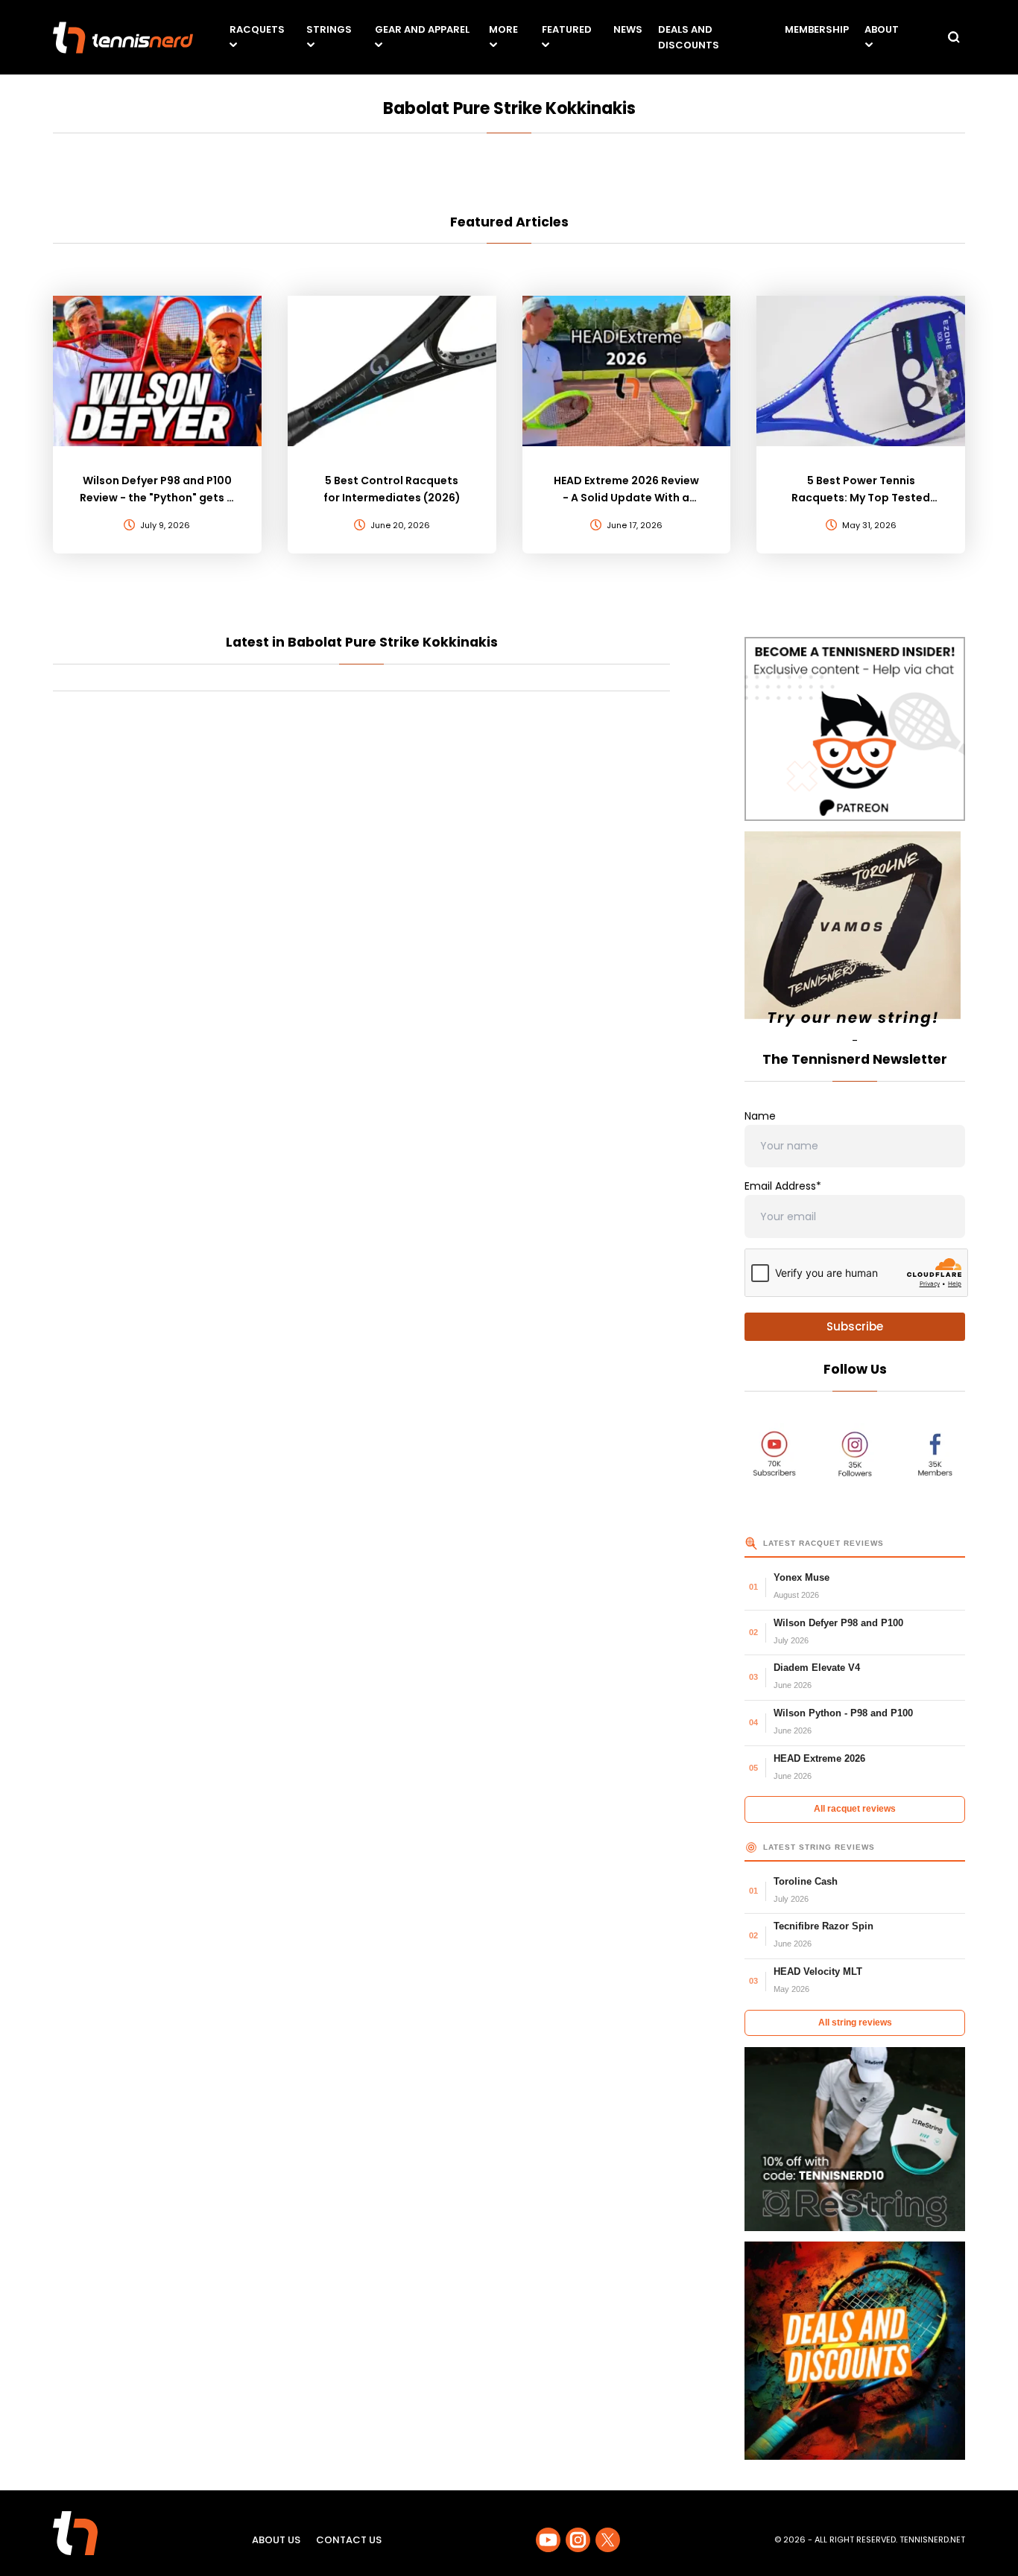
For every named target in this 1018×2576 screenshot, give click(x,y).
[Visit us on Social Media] (548, 2540)
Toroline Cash (806, 1881)
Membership (817, 29)
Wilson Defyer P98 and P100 (838, 1623)
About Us (276, 2540)
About (882, 29)
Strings (329, 29)
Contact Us (349, 2540)
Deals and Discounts (689, 37)
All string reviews (855, 2023)
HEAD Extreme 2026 (819, 1758)
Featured (567, 29)
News (628, 29)
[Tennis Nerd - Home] (123, 38)
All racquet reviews (855, 1809)
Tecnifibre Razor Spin (823, 1926)
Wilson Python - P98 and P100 (843, 1713)
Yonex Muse (802, 1577)
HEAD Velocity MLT (818, 1971)
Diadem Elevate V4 (817, 1668)
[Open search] (954, 37)
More (503, 29)
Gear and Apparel (422, 29)
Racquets (257, 29)
